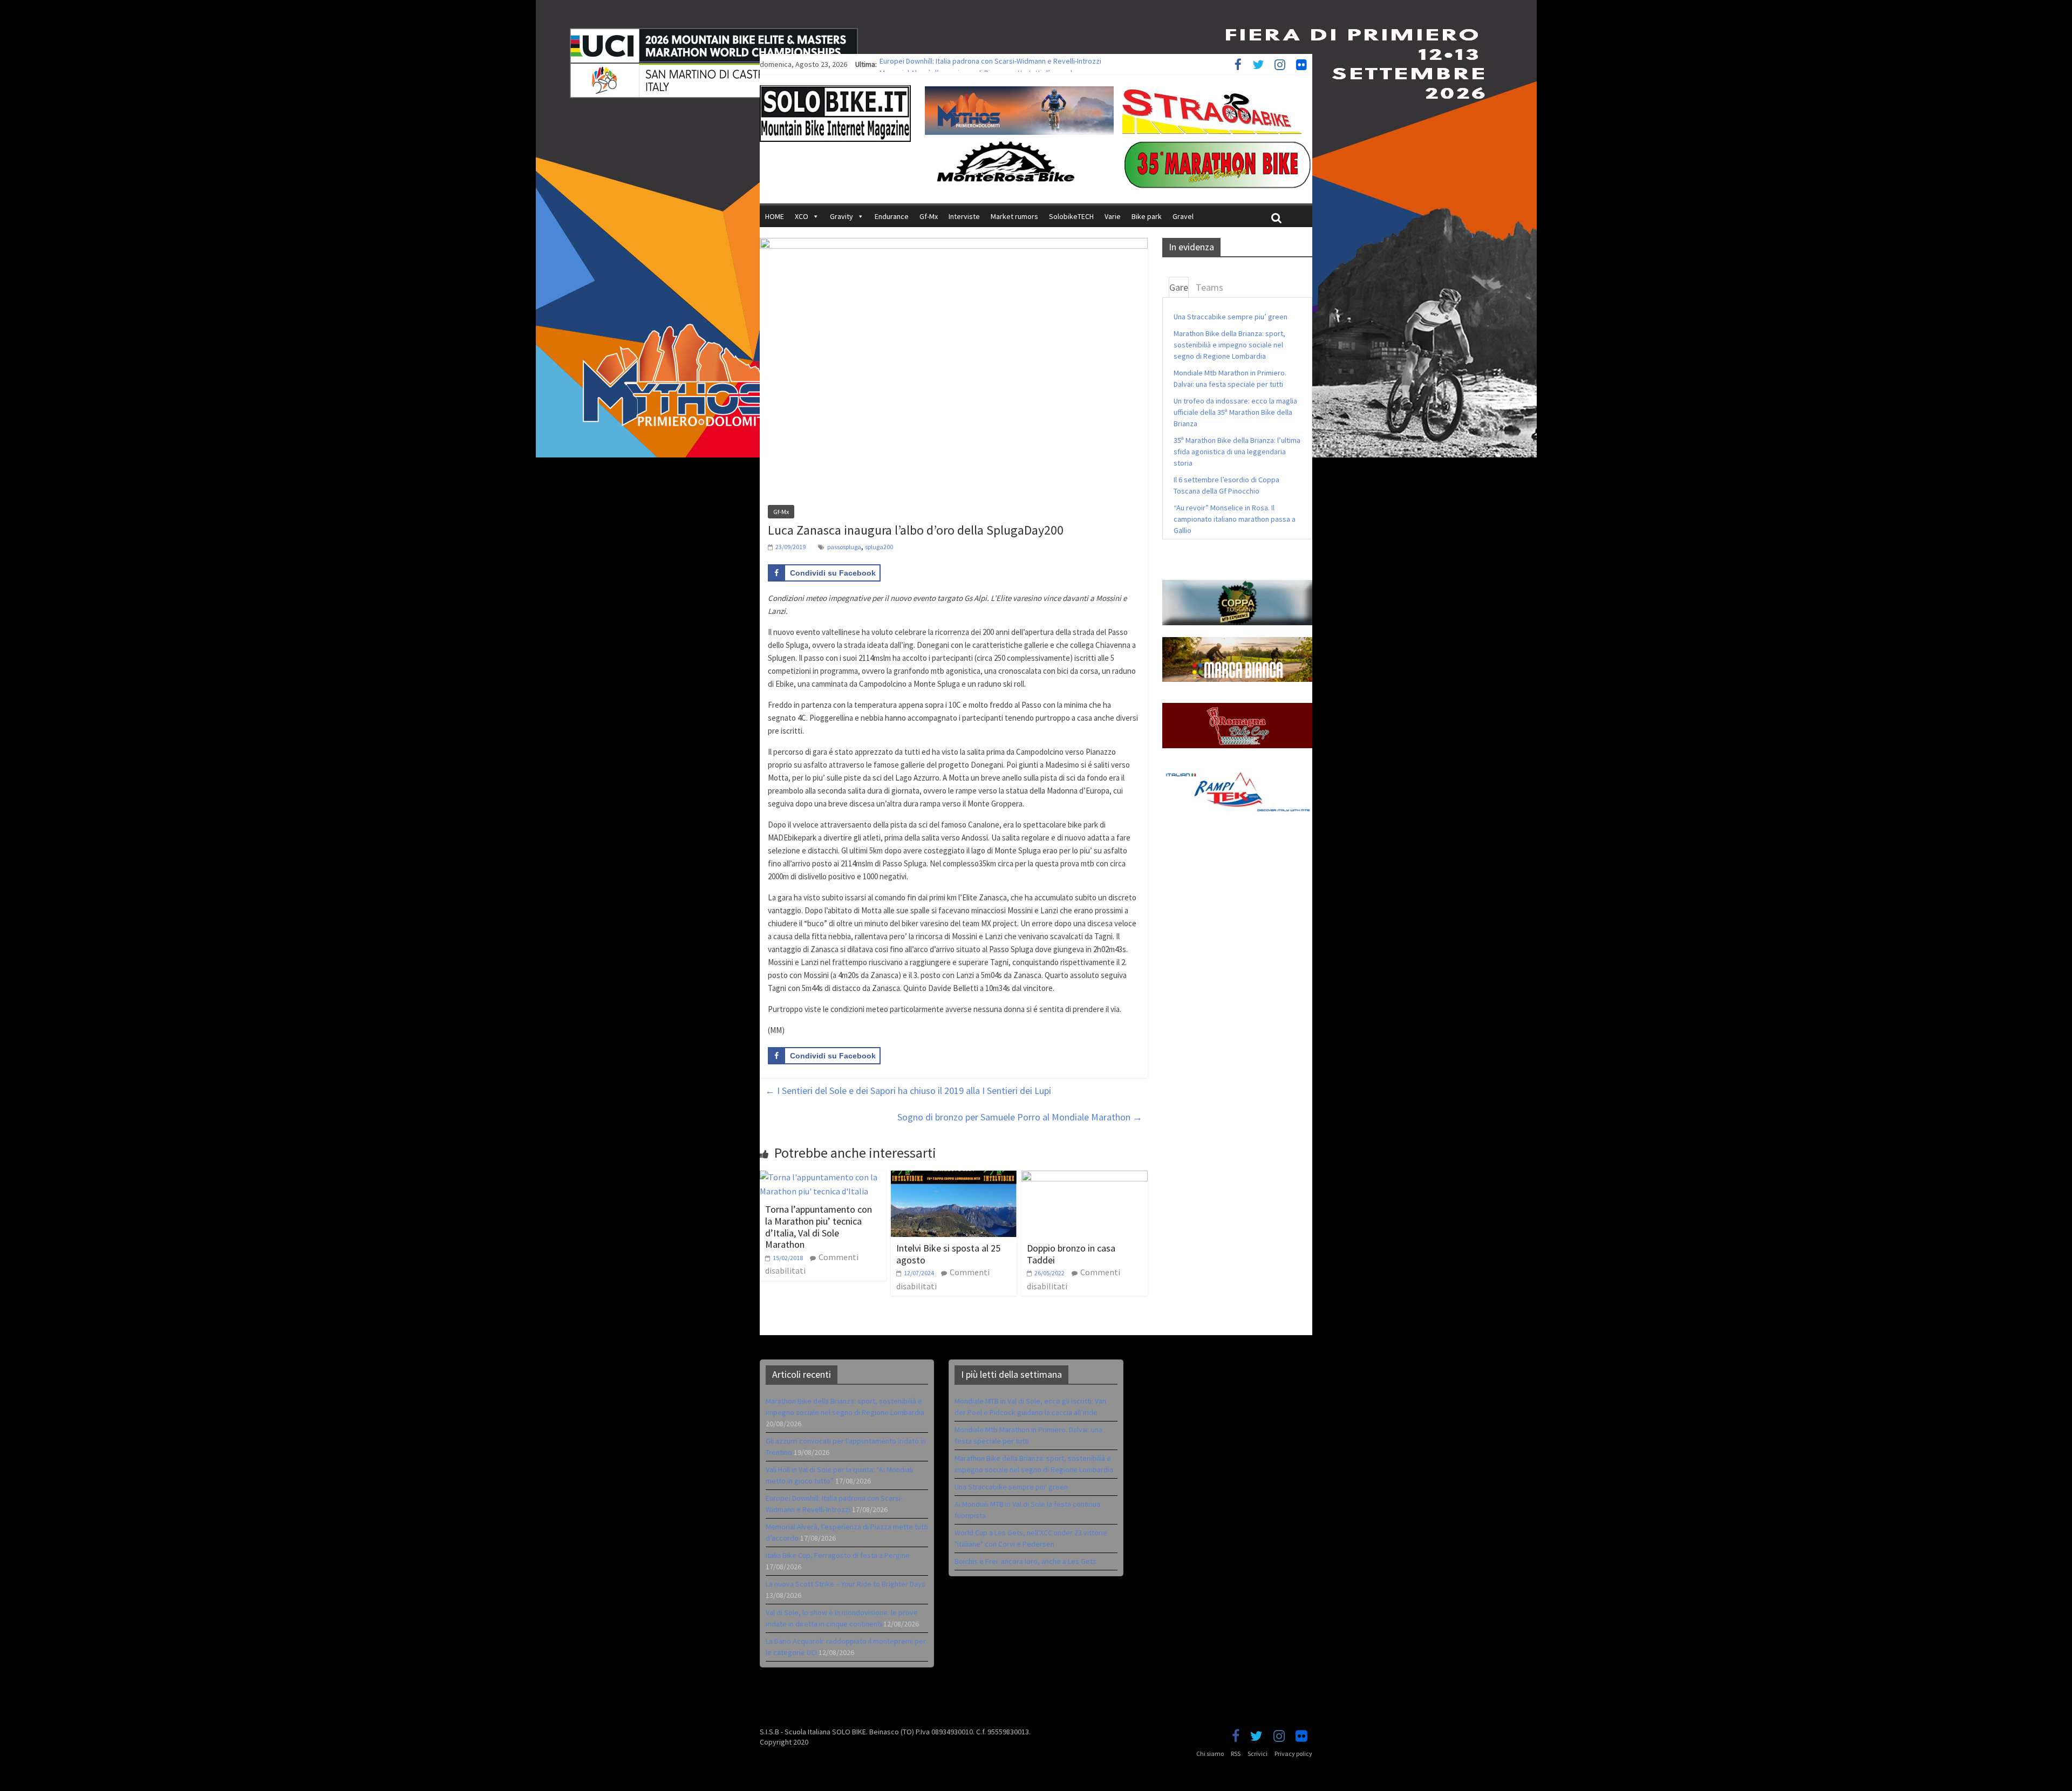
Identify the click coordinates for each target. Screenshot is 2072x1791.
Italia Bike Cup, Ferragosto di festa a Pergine (838, 1555)
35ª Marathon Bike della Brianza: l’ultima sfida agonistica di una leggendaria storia (1237, 452)
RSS (1236, 1754)
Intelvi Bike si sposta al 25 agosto (948, 1254)
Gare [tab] (1179, 287)
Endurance (892, 216)
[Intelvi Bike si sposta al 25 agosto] (954, 1177)
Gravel (1183, 216)
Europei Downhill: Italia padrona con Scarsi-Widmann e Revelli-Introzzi (990, 64)
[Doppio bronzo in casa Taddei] (1085, 1177)
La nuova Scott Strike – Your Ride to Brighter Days (846, 1584)
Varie (1113, 216)
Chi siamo (1210, 1754)
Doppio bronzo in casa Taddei (1071, 1254)
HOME (775, 216)
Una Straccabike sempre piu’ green (1231, 317)
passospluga (844, 547)
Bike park (1147, 216)
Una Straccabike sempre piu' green (1011, 1487)
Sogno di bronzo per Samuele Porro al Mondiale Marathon (1020, 1117)
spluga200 (879, 547)
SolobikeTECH (1071, 216)
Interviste (964, 216)
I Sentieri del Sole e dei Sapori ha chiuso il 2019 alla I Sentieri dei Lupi (908, 1091)
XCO (802, 216)
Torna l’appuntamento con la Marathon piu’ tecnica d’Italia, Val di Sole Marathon (819, 1227)
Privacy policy (1293, 1754)
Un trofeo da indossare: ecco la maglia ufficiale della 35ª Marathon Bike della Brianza (1235, 412)
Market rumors (1014, 216)
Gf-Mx (929, 216)
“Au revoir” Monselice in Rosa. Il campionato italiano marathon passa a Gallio (1235, 519)
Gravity (841, 216)
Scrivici (1257, 1754)
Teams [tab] (1209, 287)
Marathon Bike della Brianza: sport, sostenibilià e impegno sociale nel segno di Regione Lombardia (1229, 345)
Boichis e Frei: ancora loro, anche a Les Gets (1025, 1561)
